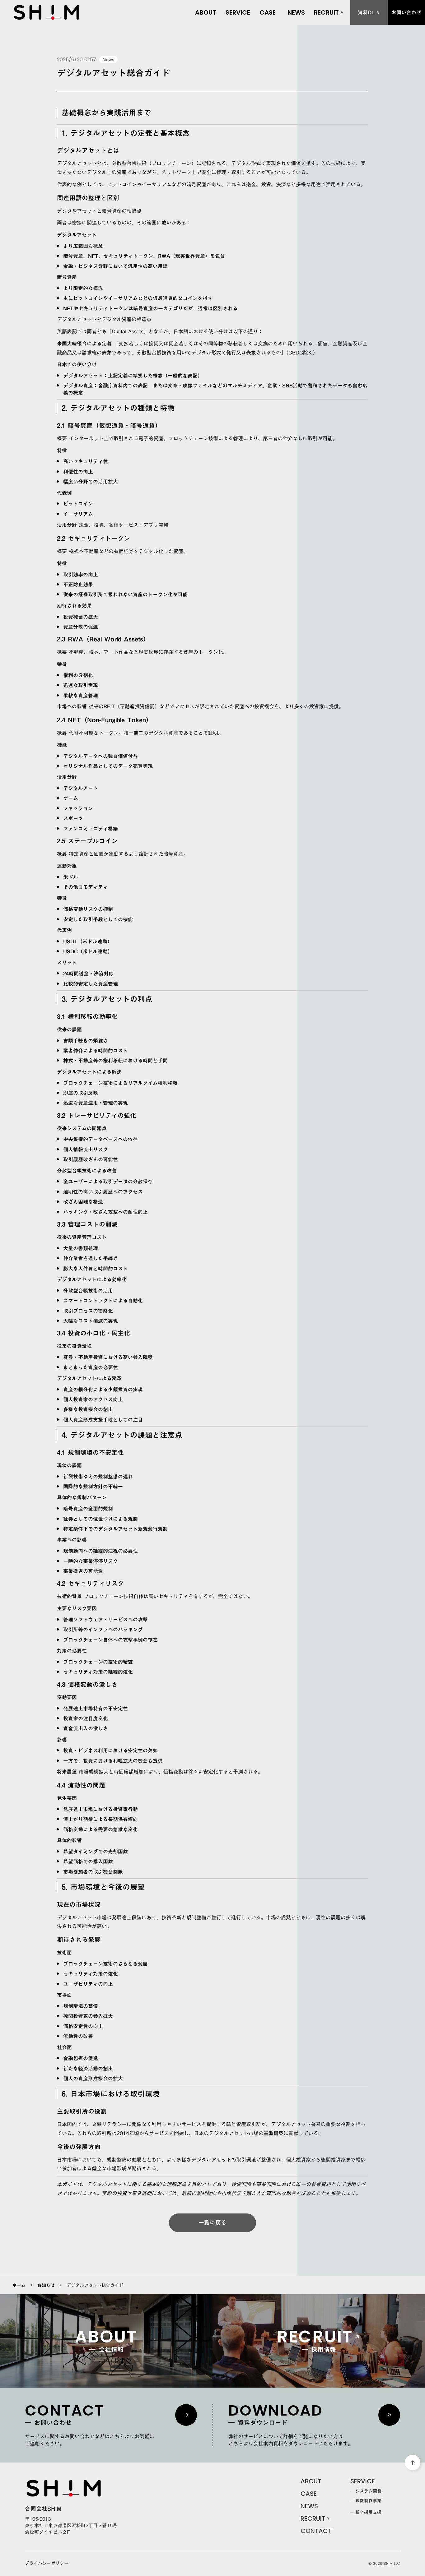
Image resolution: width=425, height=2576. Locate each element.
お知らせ (46, 2285)
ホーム (19, 2285)
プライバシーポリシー (47, 2564)
